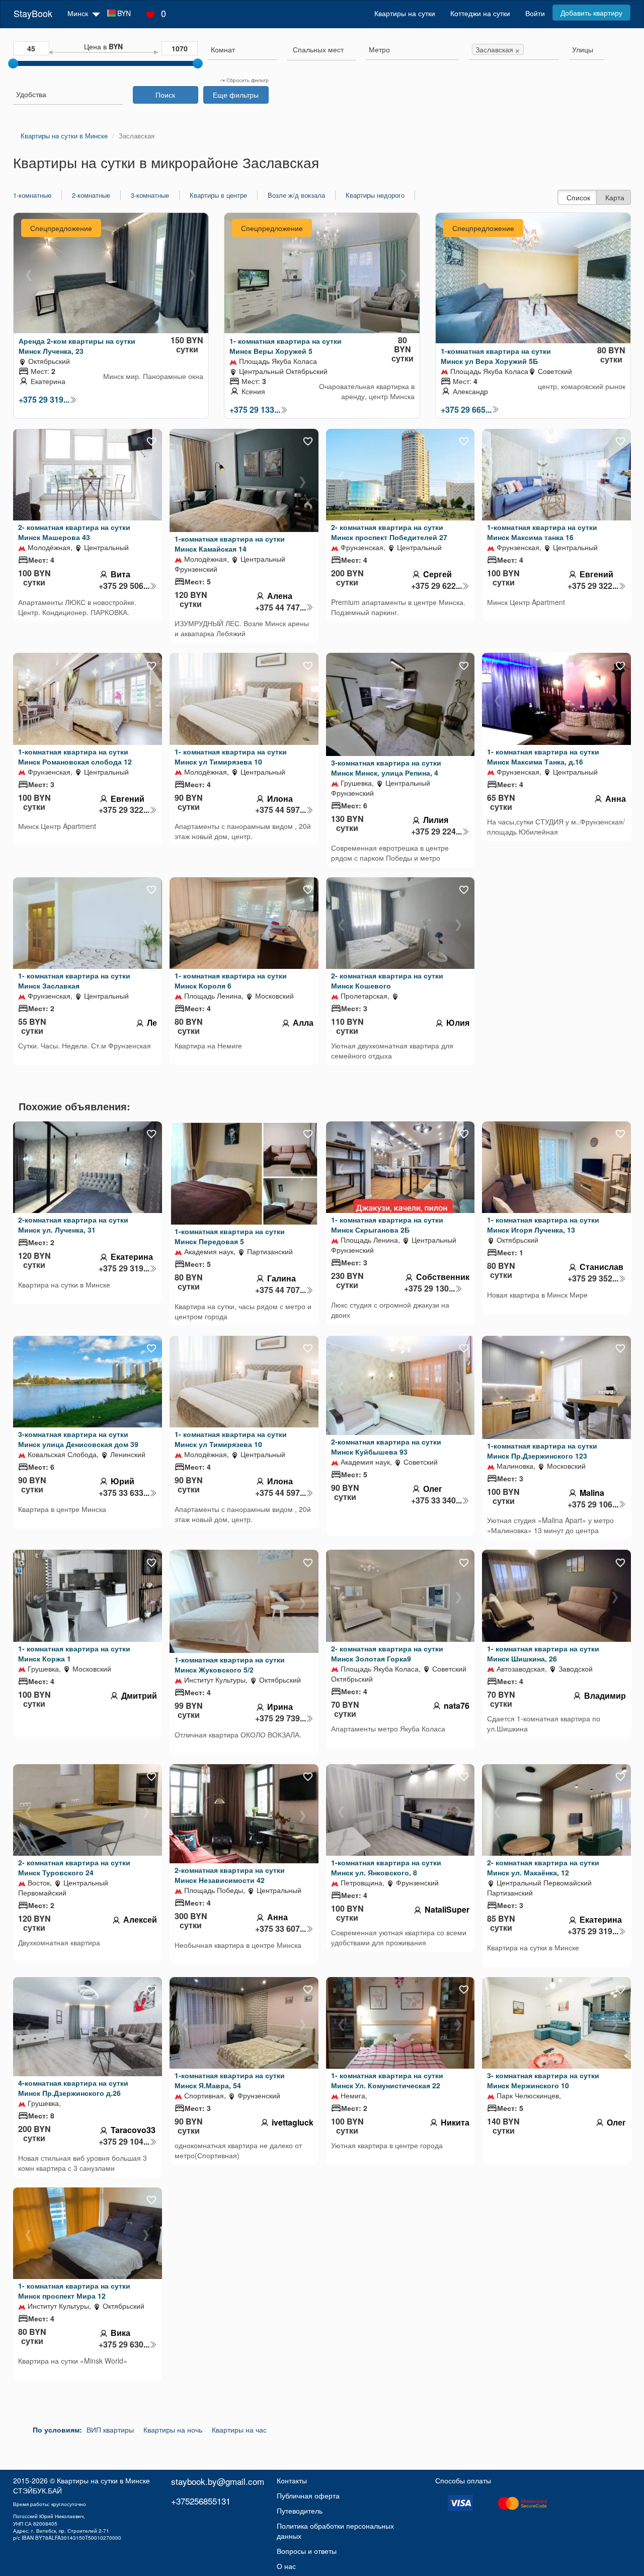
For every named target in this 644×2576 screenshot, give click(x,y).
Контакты (292, 2480)
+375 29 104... (124, 2142)
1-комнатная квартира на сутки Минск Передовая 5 (230, 1236)
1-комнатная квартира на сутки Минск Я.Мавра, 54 (230, 2080)
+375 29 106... (593, 1504)
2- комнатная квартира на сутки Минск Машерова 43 (74, 532)
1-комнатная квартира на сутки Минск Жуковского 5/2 (230, 1664)
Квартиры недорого (375, 195)
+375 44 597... (280, 810)
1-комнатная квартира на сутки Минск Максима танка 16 (542, 532)
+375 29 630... (124, 2344)
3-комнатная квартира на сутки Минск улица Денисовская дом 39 (78, 1439)
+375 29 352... (593, 1278)
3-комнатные (150, 195)
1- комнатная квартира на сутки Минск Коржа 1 (74, 1653)
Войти (535, 13)
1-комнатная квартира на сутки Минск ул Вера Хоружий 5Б (496, 356)
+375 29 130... (429, 1289)
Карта (615, 197)
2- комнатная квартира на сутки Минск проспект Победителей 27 (389, 532)
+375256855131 (201, 2501)
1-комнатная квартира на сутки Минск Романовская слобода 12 (75, 756)
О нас (286, 2566)
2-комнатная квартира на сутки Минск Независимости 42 (230, 1875)
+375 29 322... (593, 586)
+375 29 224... (436, 831)
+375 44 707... (280, 1290)
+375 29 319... (44, 400)
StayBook (33, 13)
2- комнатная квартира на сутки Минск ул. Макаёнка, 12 (543, 1867)
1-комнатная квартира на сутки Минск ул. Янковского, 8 (386, 1867)
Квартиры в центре (218, 195)
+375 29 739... (280, 1718)
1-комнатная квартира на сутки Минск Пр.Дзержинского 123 (542, 1451)
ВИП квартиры (110, 2430)
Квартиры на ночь (173, 2430)
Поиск (165, 95)
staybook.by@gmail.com (218, 2481)
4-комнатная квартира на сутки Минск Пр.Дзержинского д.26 (73, 2088)
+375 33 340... (436, 1500)
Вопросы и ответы (307, 2551)
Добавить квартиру (591, 13)
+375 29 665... (466, 410)
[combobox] (242, 51)
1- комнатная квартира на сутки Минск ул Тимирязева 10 (231, 756)
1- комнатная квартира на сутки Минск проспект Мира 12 (74, 2291)
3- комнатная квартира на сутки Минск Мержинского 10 (543, 2080)
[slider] (13, 63)
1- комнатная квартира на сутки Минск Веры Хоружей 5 (286, 346)
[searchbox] (242, 49)
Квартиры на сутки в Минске (103, 2480)
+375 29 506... (124, 586)
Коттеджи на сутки (480, 13)
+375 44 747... (280, 608)
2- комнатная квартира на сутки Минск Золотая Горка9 (387, 1653)
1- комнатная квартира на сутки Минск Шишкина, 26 (543, 1653)
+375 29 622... (436, 586)
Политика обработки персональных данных (335, 2531)
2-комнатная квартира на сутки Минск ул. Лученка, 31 (73, 1225)
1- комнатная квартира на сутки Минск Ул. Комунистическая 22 (387, 2080)
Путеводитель (300, 2511)
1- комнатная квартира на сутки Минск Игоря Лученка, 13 (543, 1225)
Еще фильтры (236, 95)
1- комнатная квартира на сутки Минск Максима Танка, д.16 (543, 756)
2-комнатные (91, 195)
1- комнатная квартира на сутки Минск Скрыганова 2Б (387, 1225)
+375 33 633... (124, 1493)
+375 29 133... (255, 410)
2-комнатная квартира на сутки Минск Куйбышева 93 (386, 1447)
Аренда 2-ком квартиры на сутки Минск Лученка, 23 (77, 346)
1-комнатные (32, 195)
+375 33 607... (280, 1929)
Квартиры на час (239, 2430)
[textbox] (318, 49)
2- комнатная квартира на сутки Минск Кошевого (387, 980)
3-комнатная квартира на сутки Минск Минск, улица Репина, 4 (386, 768)
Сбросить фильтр (247, 80)
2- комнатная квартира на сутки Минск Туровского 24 (74, 1867)
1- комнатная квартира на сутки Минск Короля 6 (231, 980)
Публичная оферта (308, 2495)
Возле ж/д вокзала (296, 195)
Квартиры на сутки (405, 13)
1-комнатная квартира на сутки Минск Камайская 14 (230, 544)
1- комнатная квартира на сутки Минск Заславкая (74, 980)
